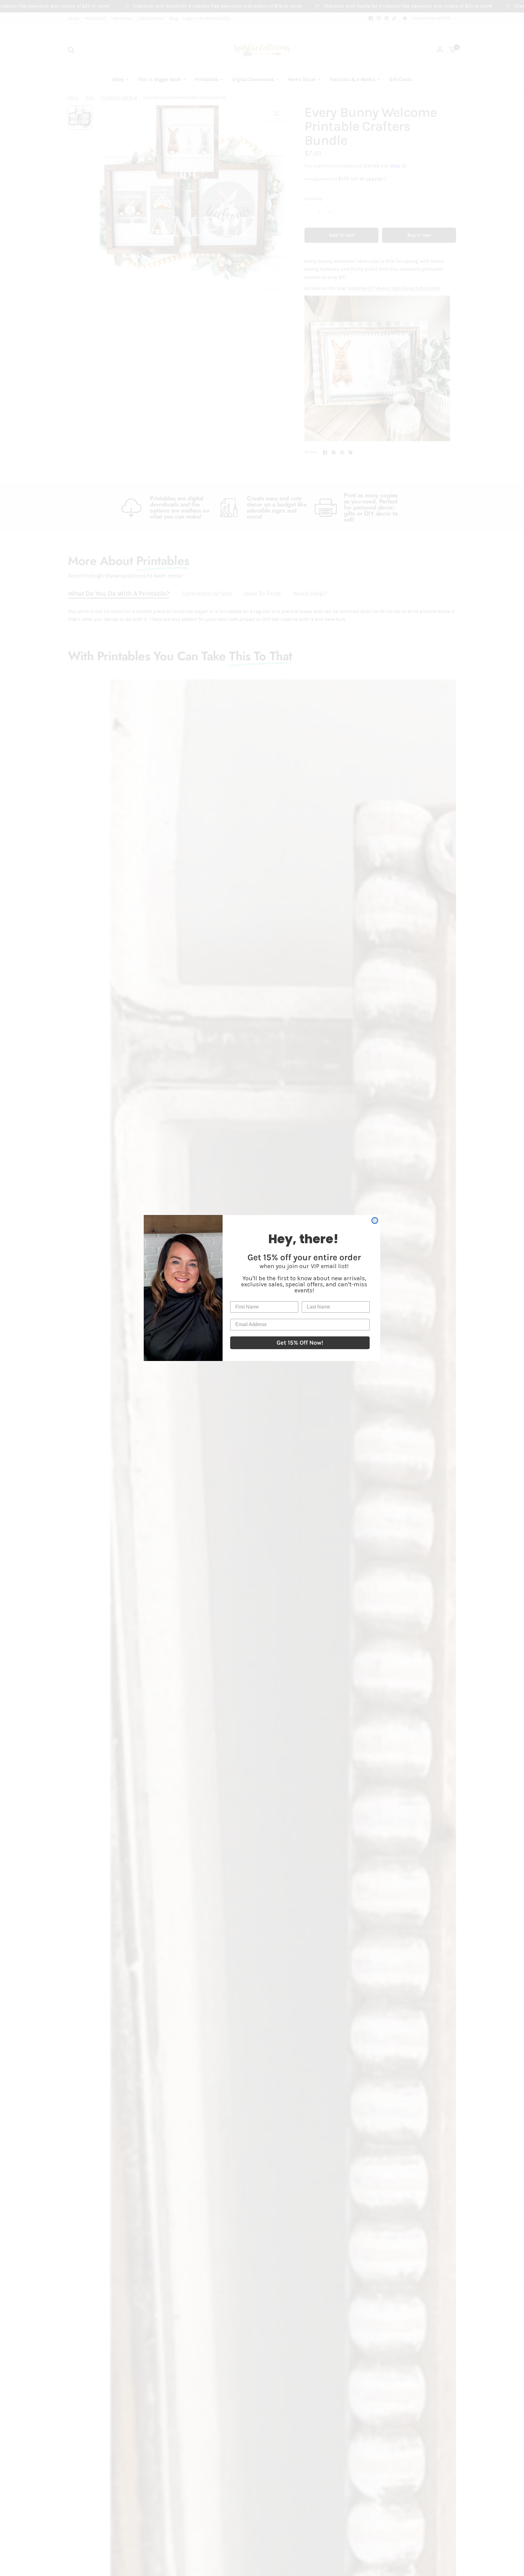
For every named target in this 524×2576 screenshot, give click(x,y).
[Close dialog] (375, 1220)
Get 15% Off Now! (300, 1343)
